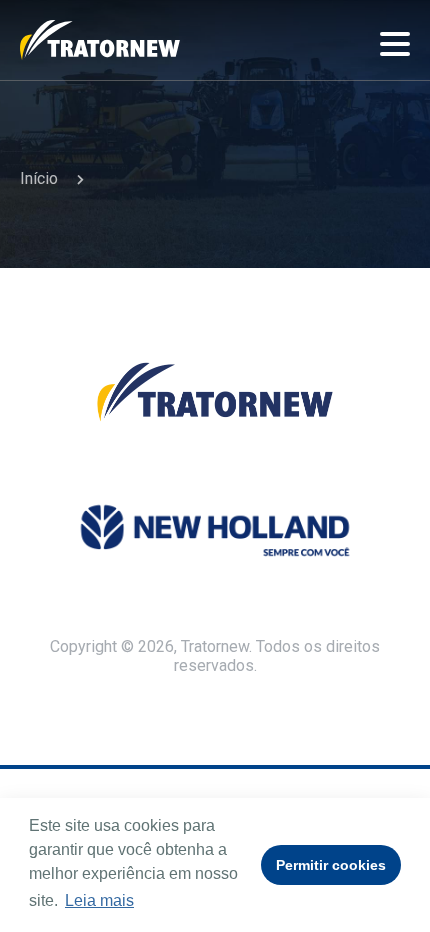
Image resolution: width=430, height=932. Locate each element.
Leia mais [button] (99, 900)
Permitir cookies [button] (331, 865)
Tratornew (100, 40)
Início (39, 178)
